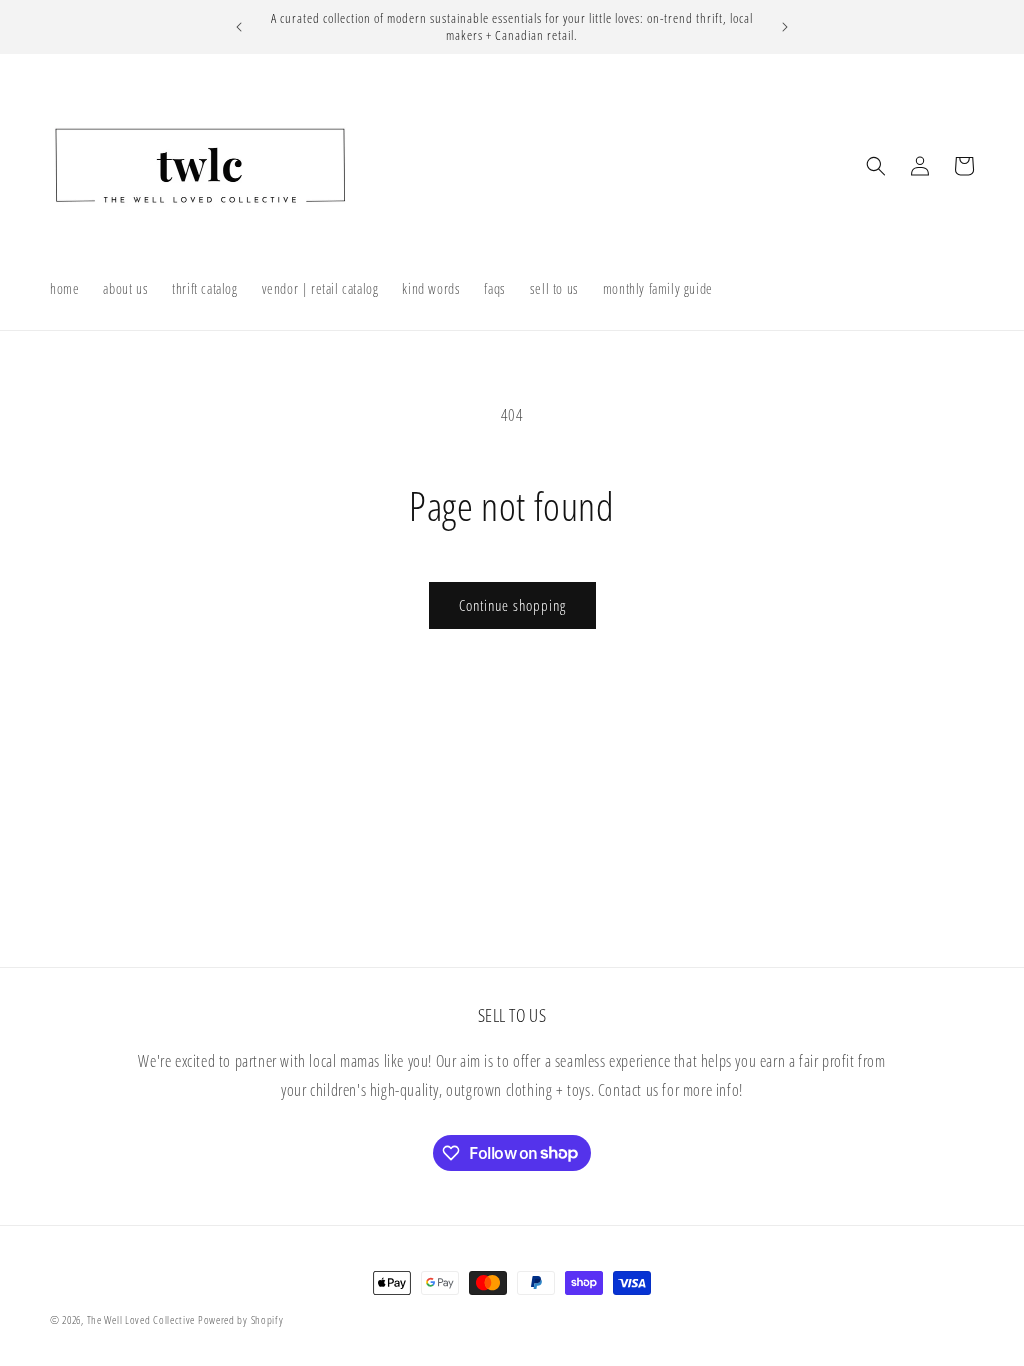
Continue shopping (512, 605)
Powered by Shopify (241, 1319)
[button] (876, 166)
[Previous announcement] (239, 27)
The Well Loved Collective (142, 1319)
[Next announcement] (785, 27)
